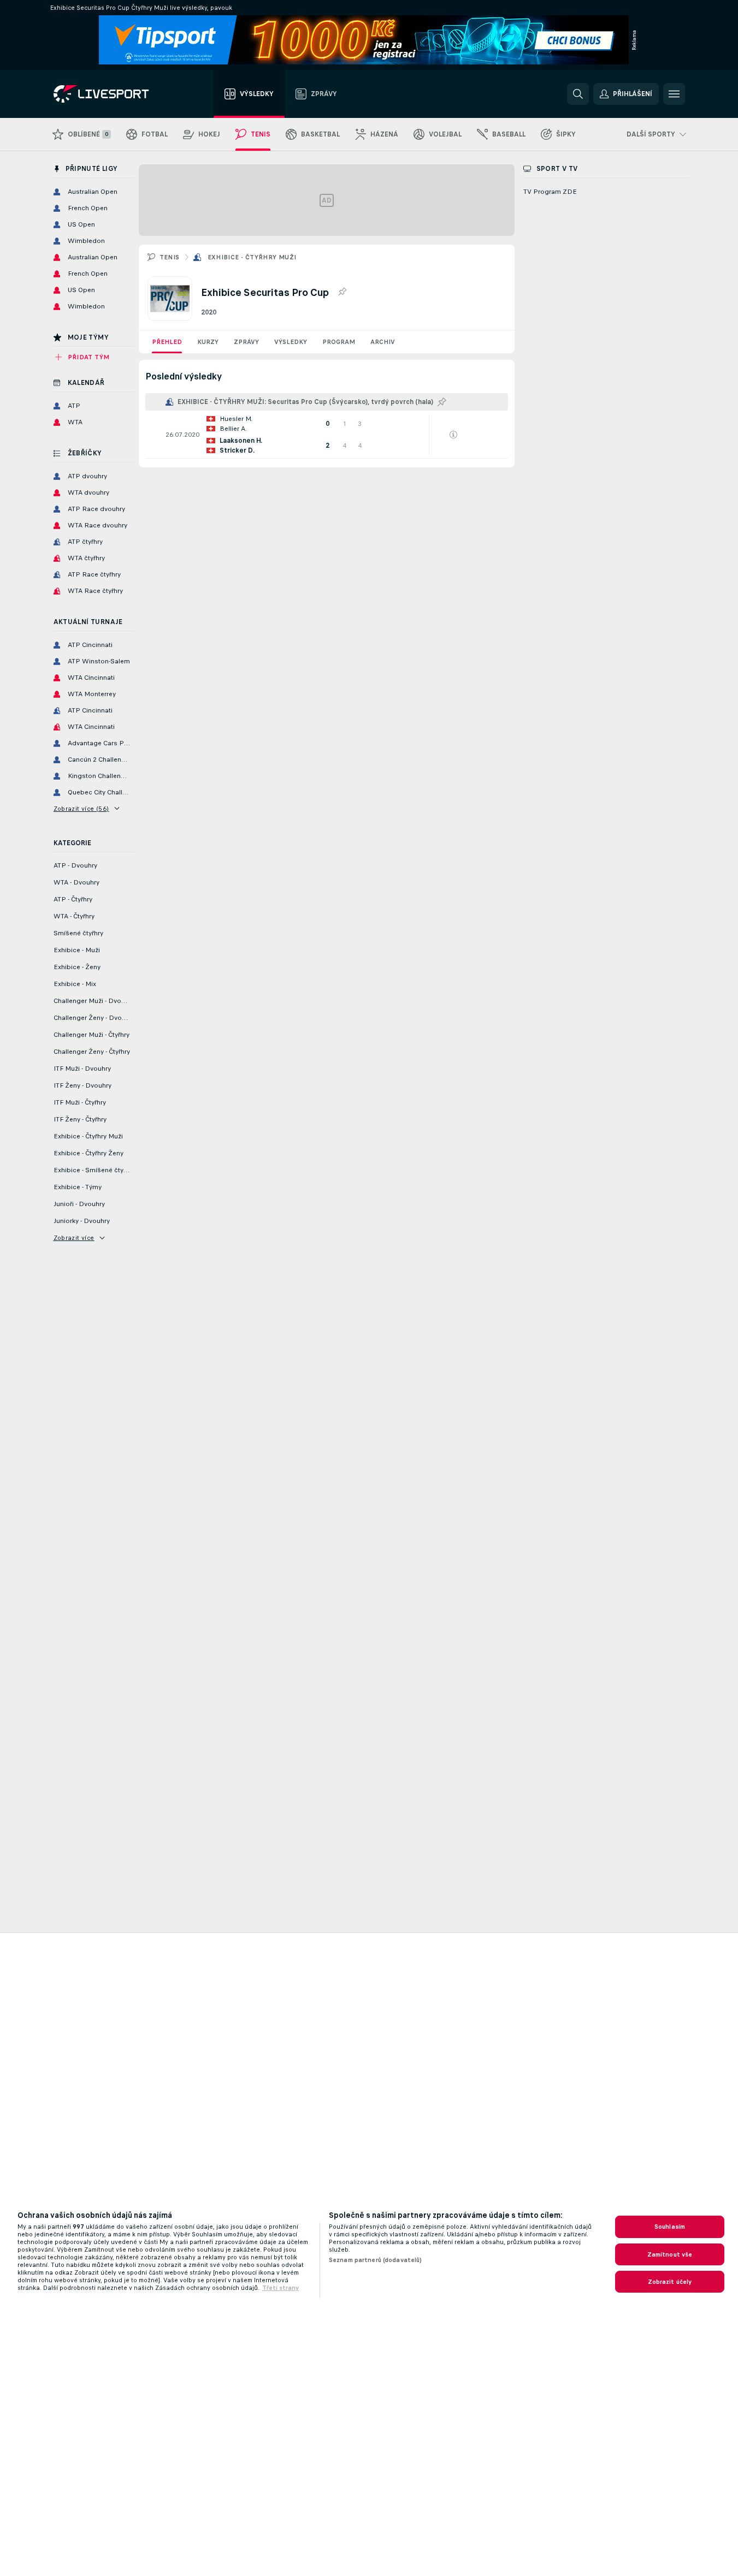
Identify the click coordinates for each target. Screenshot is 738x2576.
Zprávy (246, 342)
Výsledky (291, 342)
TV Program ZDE (550, 192)
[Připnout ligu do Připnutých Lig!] (342, 292)
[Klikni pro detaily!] (327, 435)
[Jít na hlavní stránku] (115, 94)
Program (339, 342)
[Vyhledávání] (578, 94)
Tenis (170, 257)
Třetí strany (281, 2288)
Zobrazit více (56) (81, 809)
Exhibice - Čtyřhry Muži (252, 257)
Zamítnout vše (670, 2254)
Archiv (383, 342)
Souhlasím (670, 2227)
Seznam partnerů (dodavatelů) (375, 2260)
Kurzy (208, 342)
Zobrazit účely (670, 2282)
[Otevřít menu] (674, 94)
